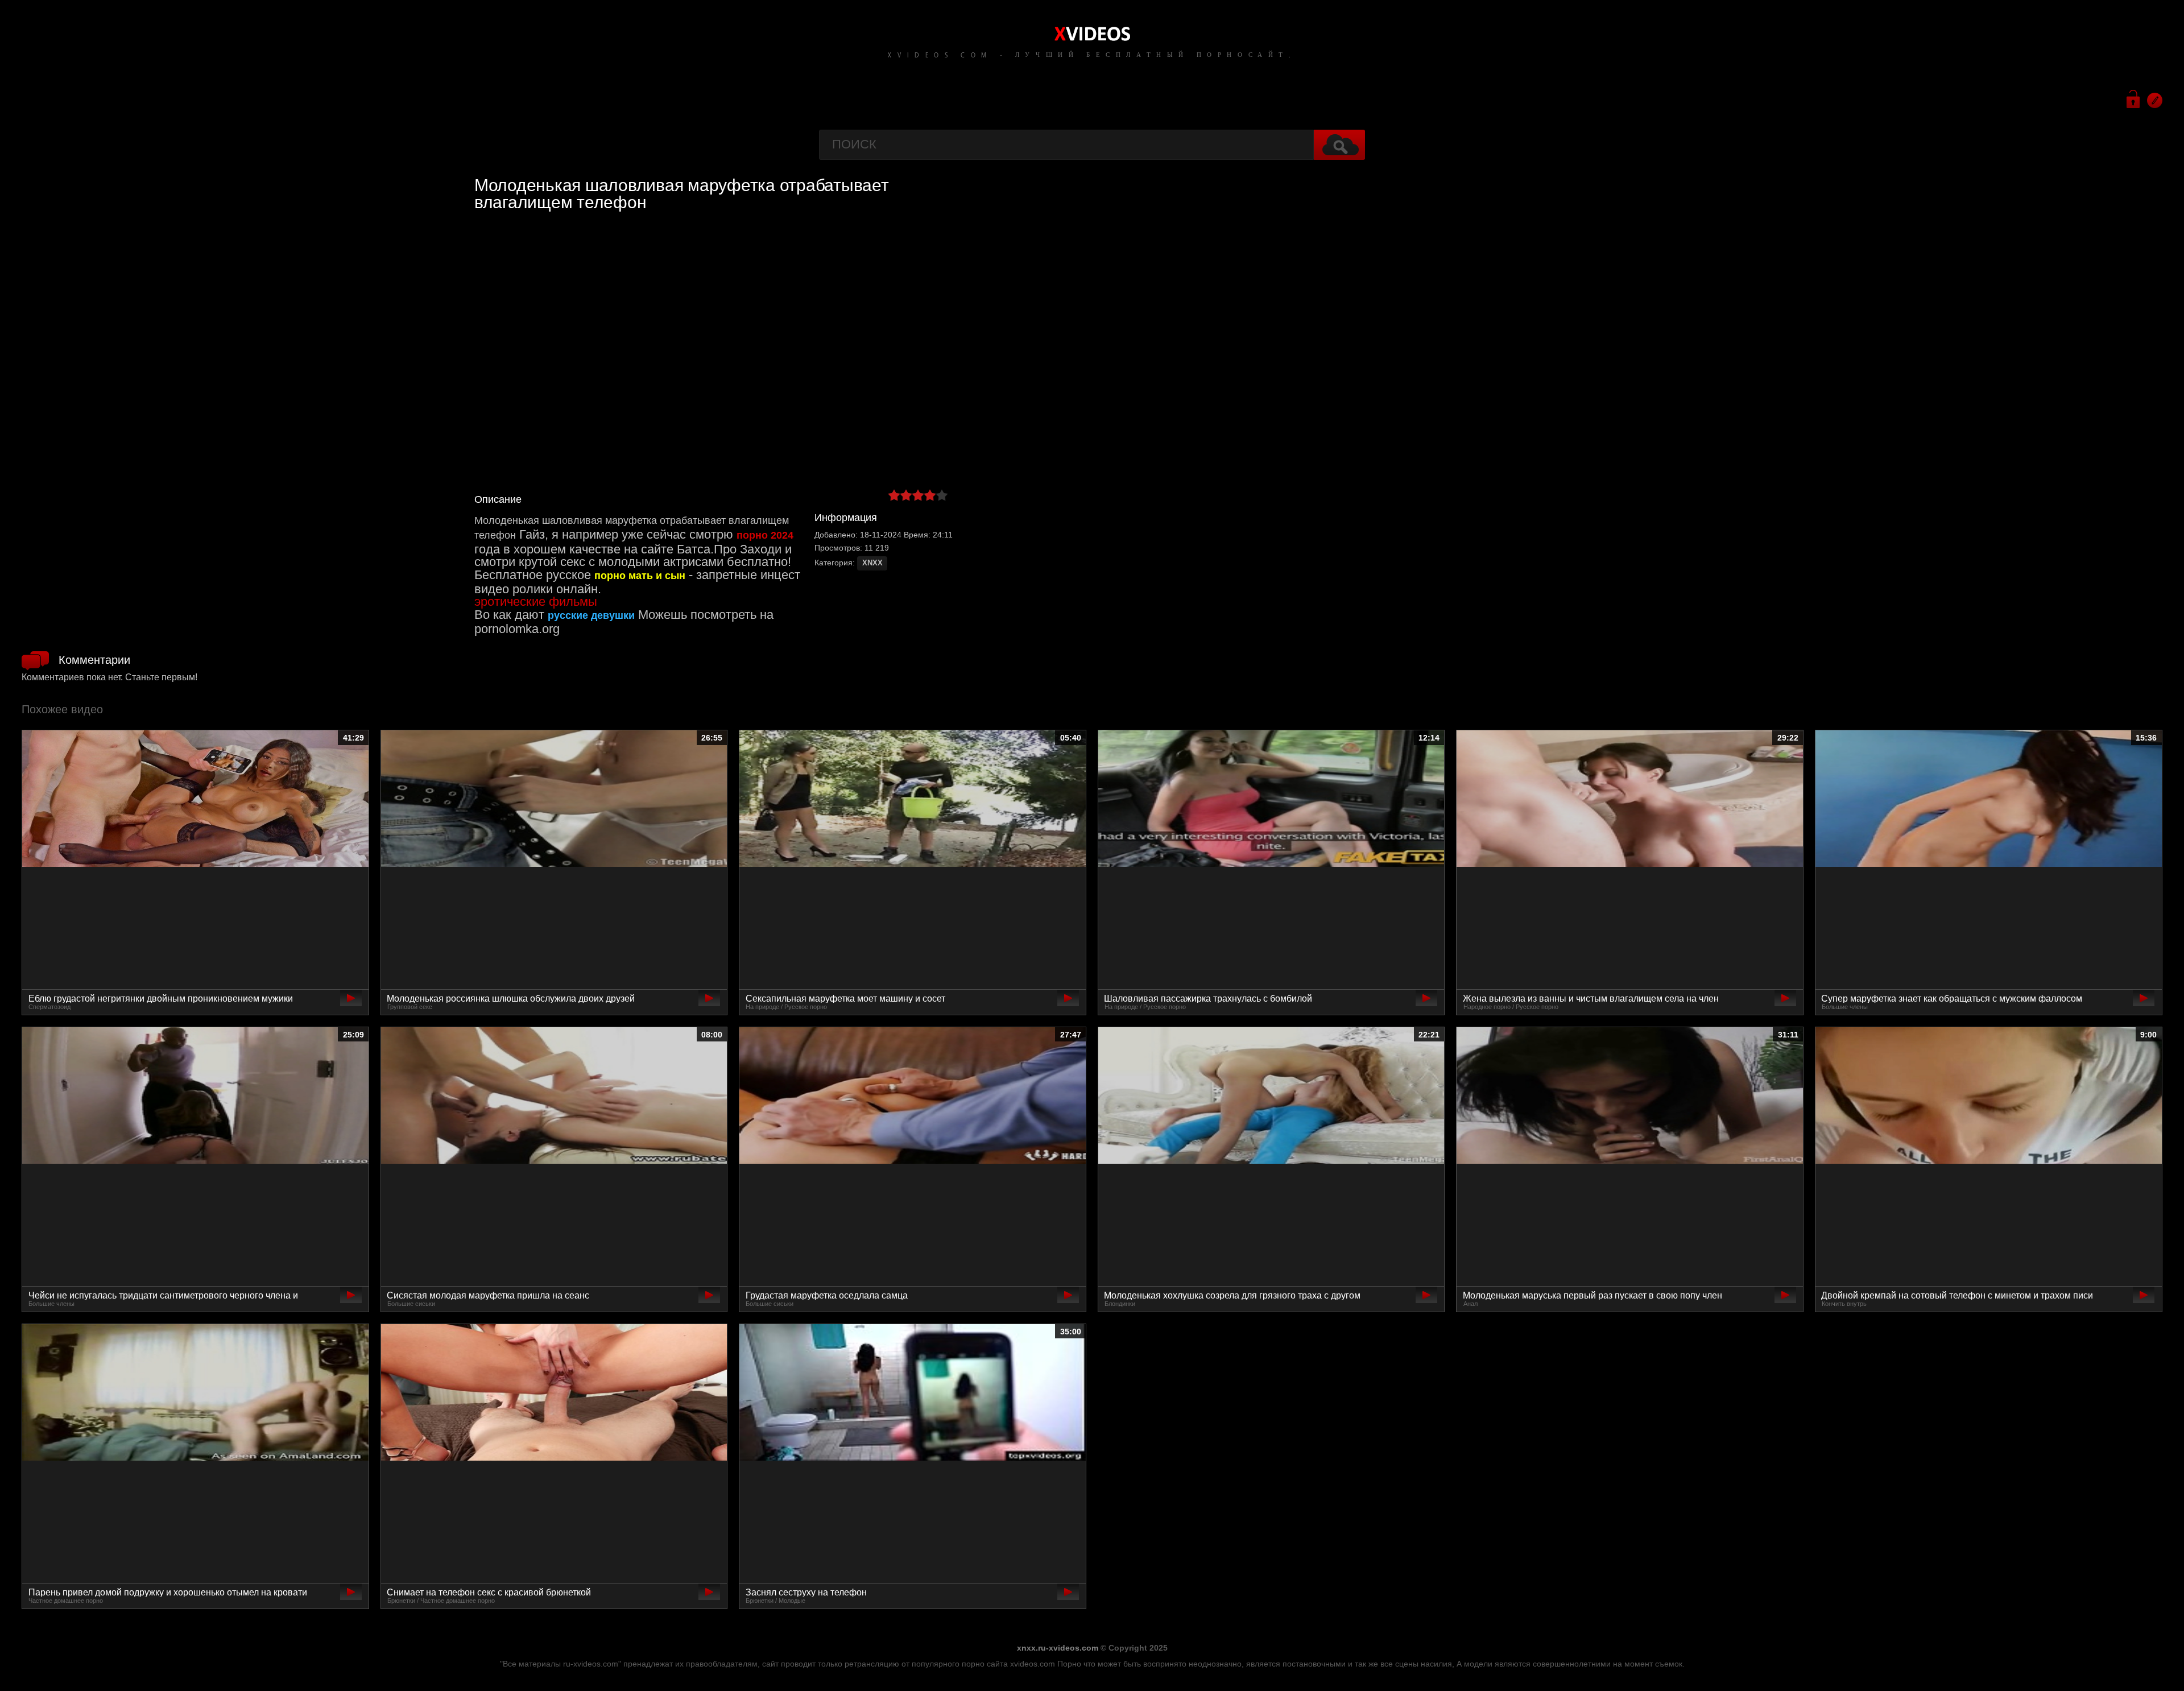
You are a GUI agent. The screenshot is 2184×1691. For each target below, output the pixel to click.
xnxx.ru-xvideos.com (1058, 1648)
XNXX (872, 563)
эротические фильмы (536, 601)
